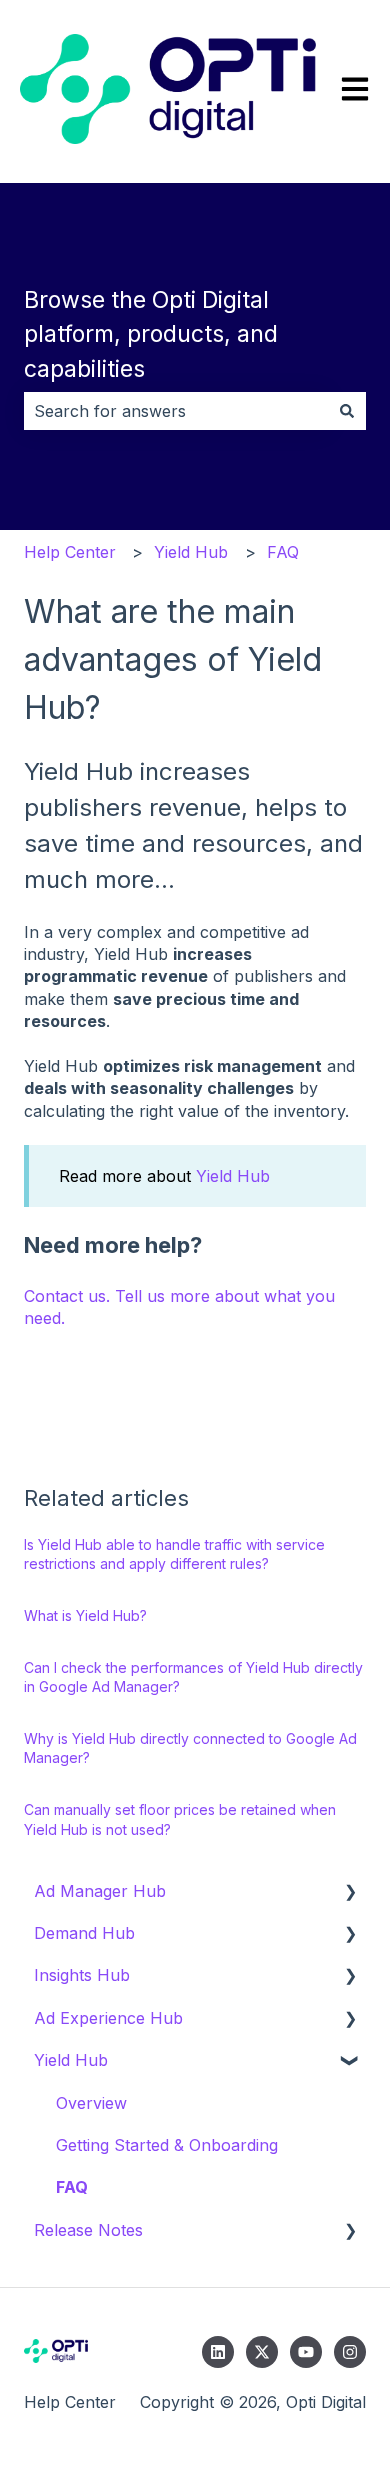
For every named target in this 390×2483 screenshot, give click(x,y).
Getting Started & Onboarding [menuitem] (167, 2145)
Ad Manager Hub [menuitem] (100, 1891)
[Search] (347, 411)
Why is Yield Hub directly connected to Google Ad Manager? (190, 1748)
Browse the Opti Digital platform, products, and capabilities (151, 334)
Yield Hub (191, 552)
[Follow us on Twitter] (262, 2352)
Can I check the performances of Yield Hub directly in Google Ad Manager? (193, 1677)
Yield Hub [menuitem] (71, 2060)
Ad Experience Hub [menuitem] (108, 2018)
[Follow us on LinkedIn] (218, 2352)
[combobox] (176, 411)
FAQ (283, 552)
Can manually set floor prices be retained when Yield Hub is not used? (180, 1819)
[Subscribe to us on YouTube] (306, 2352)
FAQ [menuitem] (72, 2187)
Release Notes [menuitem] (88, 2230)
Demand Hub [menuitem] (84, 1933)
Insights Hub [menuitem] (82, 1975)
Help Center (70, 552)
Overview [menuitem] (91, 2103)
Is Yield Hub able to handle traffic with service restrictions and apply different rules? (174, 1554)
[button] (350, 1892)
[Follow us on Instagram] (350, 2352)
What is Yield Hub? (85, 1615)
